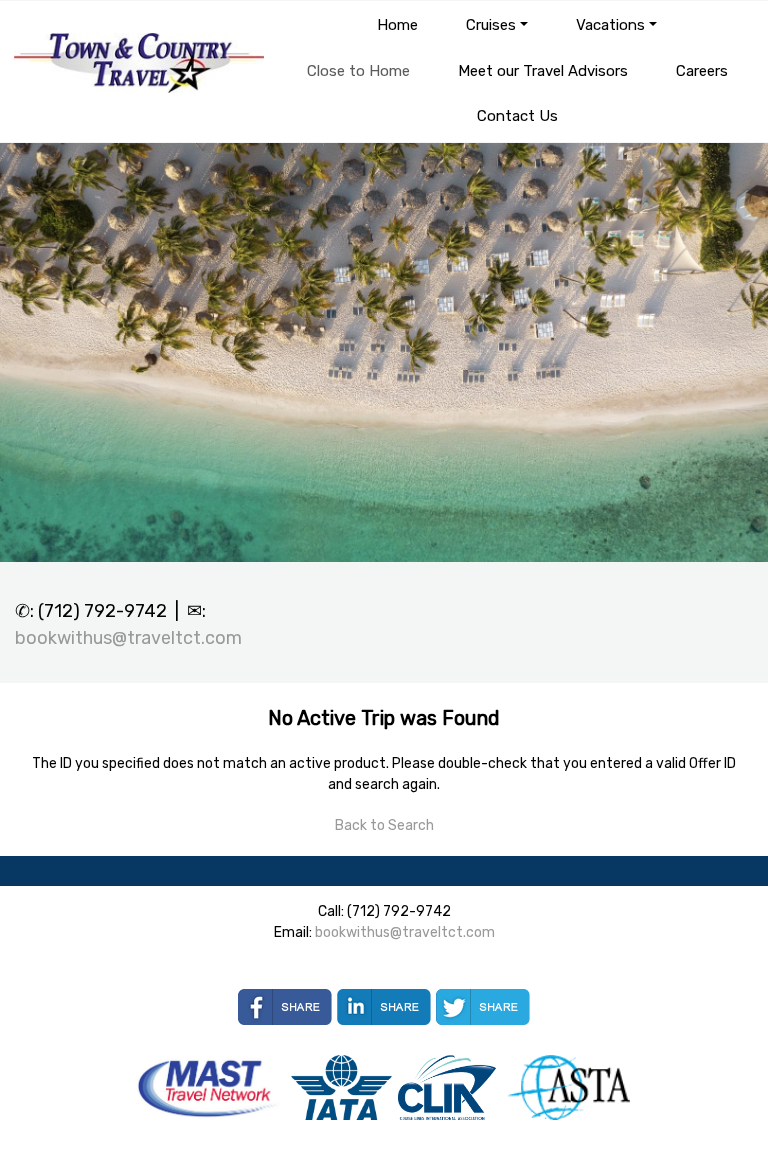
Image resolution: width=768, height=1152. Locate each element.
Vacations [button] (610, 25)
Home (397, 25)
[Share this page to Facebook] (285, 1007)
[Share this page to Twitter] (483, 1007)
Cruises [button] (491, 25)
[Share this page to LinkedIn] (384, 1007)
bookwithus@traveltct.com (128, 638)
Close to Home (358, 71)
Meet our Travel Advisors (543, 71)
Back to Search (384, 825)
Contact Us (517, 116)
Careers (702, 71)
